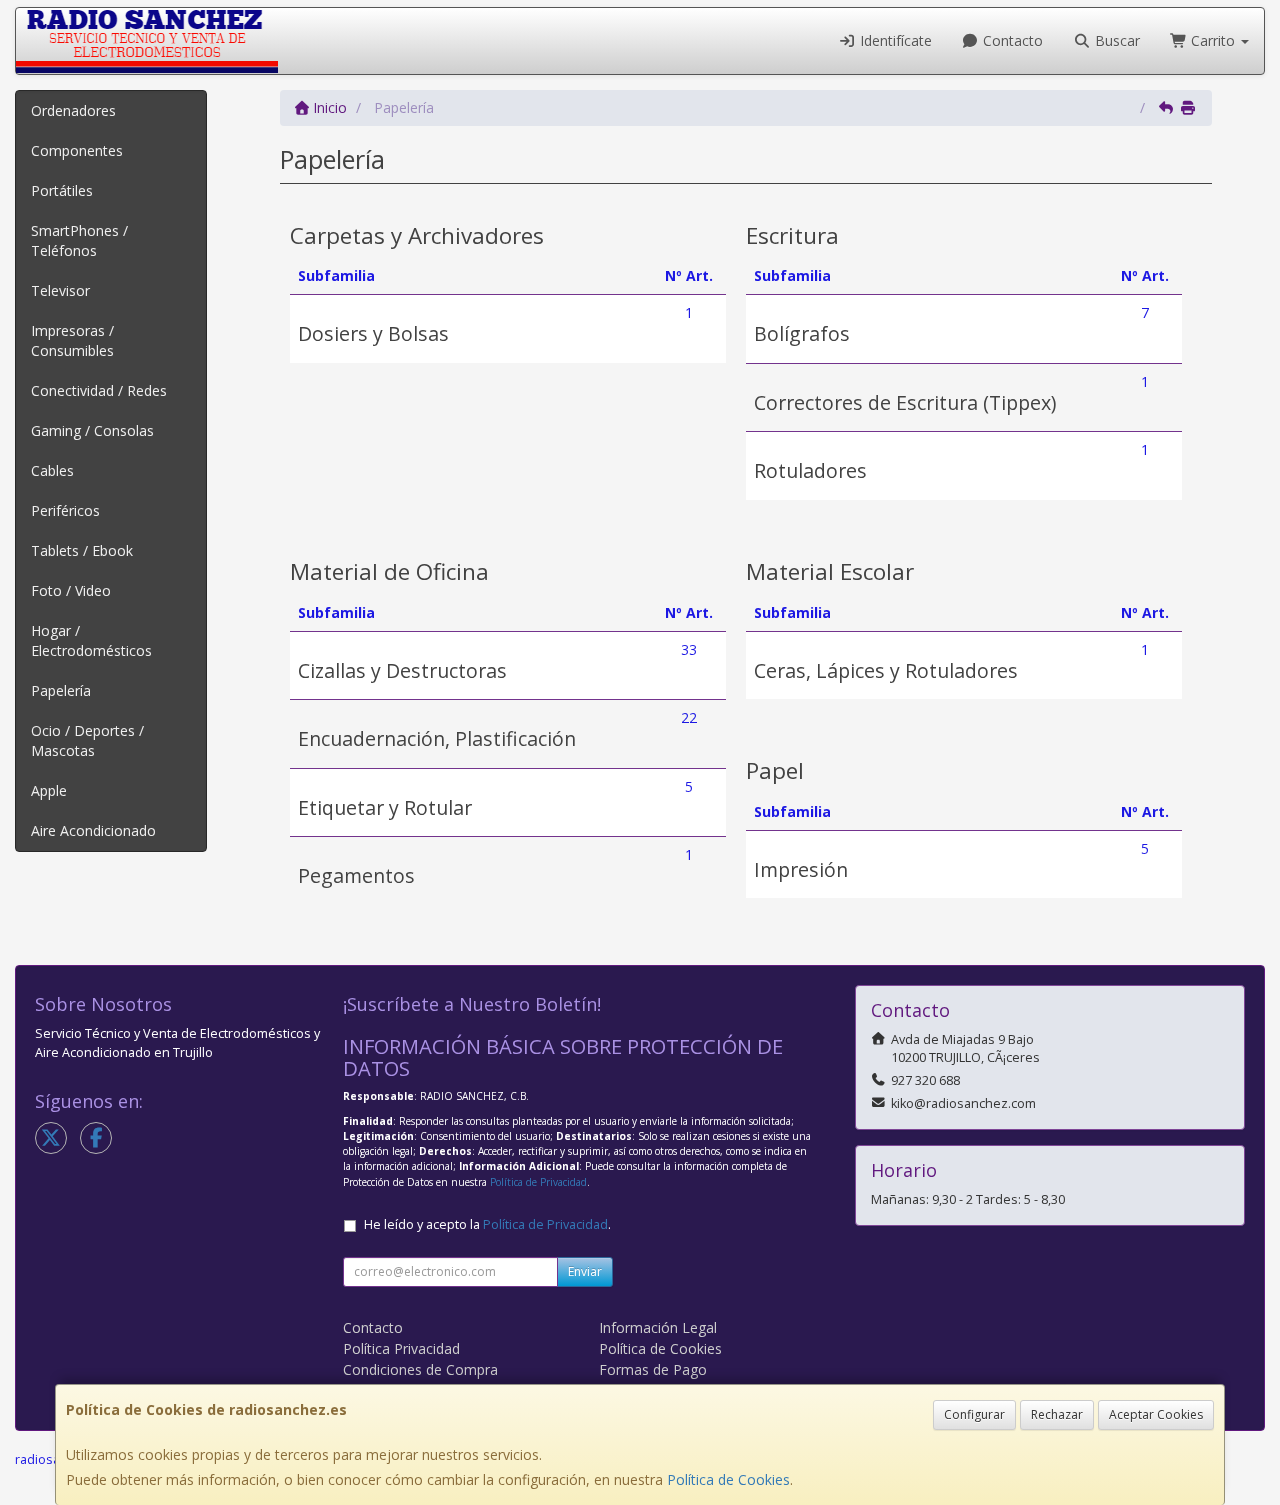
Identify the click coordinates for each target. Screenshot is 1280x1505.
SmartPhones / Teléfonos (79, 240)
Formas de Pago (653, 1369)
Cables (52, 470)
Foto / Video (71, 590)
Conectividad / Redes (99, 390)
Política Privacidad (401, 1348)
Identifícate (894, 40)
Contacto (1011, 40)
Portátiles (62, 190)
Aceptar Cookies (1156, 1414)
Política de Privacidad (538, 1182)
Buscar (1115, 40)
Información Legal (658, 1327)
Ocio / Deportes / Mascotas (87, 740)
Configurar (974, 1414)
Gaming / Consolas (92, 430)
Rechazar (1057, 1414)
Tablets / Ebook (82, 550)
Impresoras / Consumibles (72, 340)
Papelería (61, 690)
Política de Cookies (728, 1479)
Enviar (585, 1271)
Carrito (1213, 40)
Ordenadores (73, 110)
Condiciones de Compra (420, 1369)
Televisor (60, 290)
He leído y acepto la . (487, 1224)
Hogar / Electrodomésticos (91, 640)
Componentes (77, 150)
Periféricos (65, 510)
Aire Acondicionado (93, 830)
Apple (49, 790)
